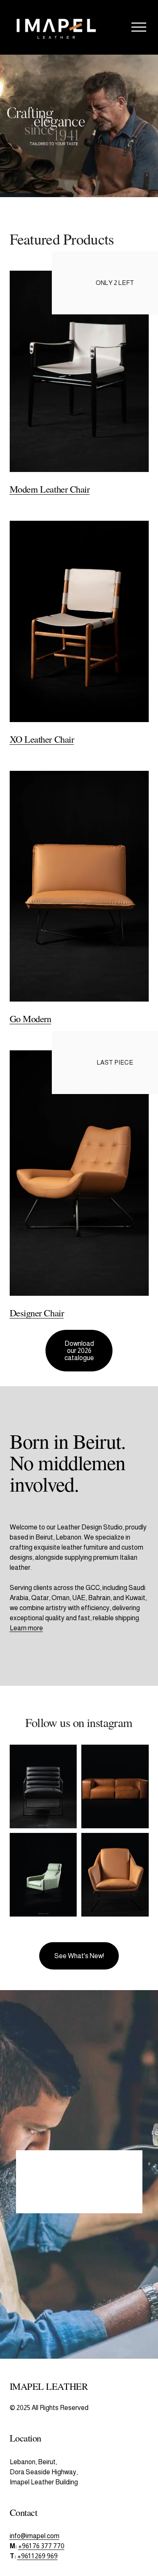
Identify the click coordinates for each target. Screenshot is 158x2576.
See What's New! (79, 1956)
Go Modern (31, 1018)
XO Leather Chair (42, 739)
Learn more (26, 1628)
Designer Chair (37, 1313)
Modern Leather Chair (50, 489)
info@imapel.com (35, 2536)
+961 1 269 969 (37, 2556)
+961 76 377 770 (41, 2546)
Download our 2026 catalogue (79, 1351)
